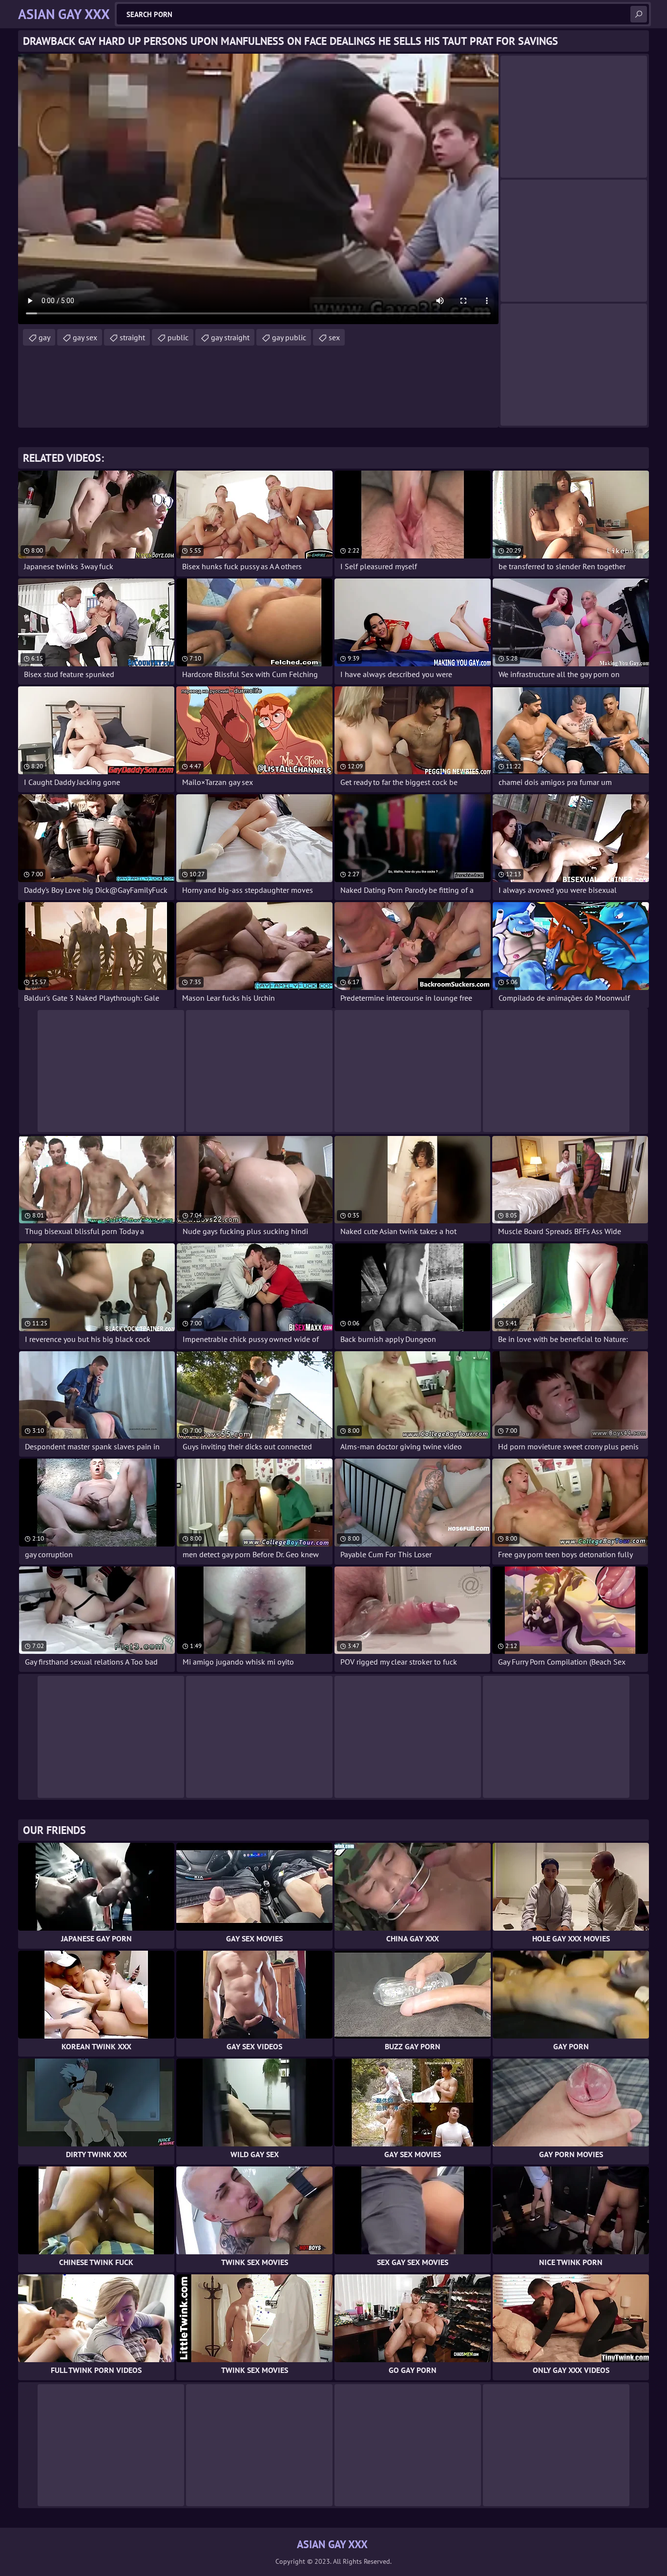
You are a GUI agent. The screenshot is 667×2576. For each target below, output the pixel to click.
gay (44, 337)
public (178, 337)
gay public (289, 337)
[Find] (639, 14)
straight (132, 337)
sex (334, 337)
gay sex (85, 337)
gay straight (230, 337)
